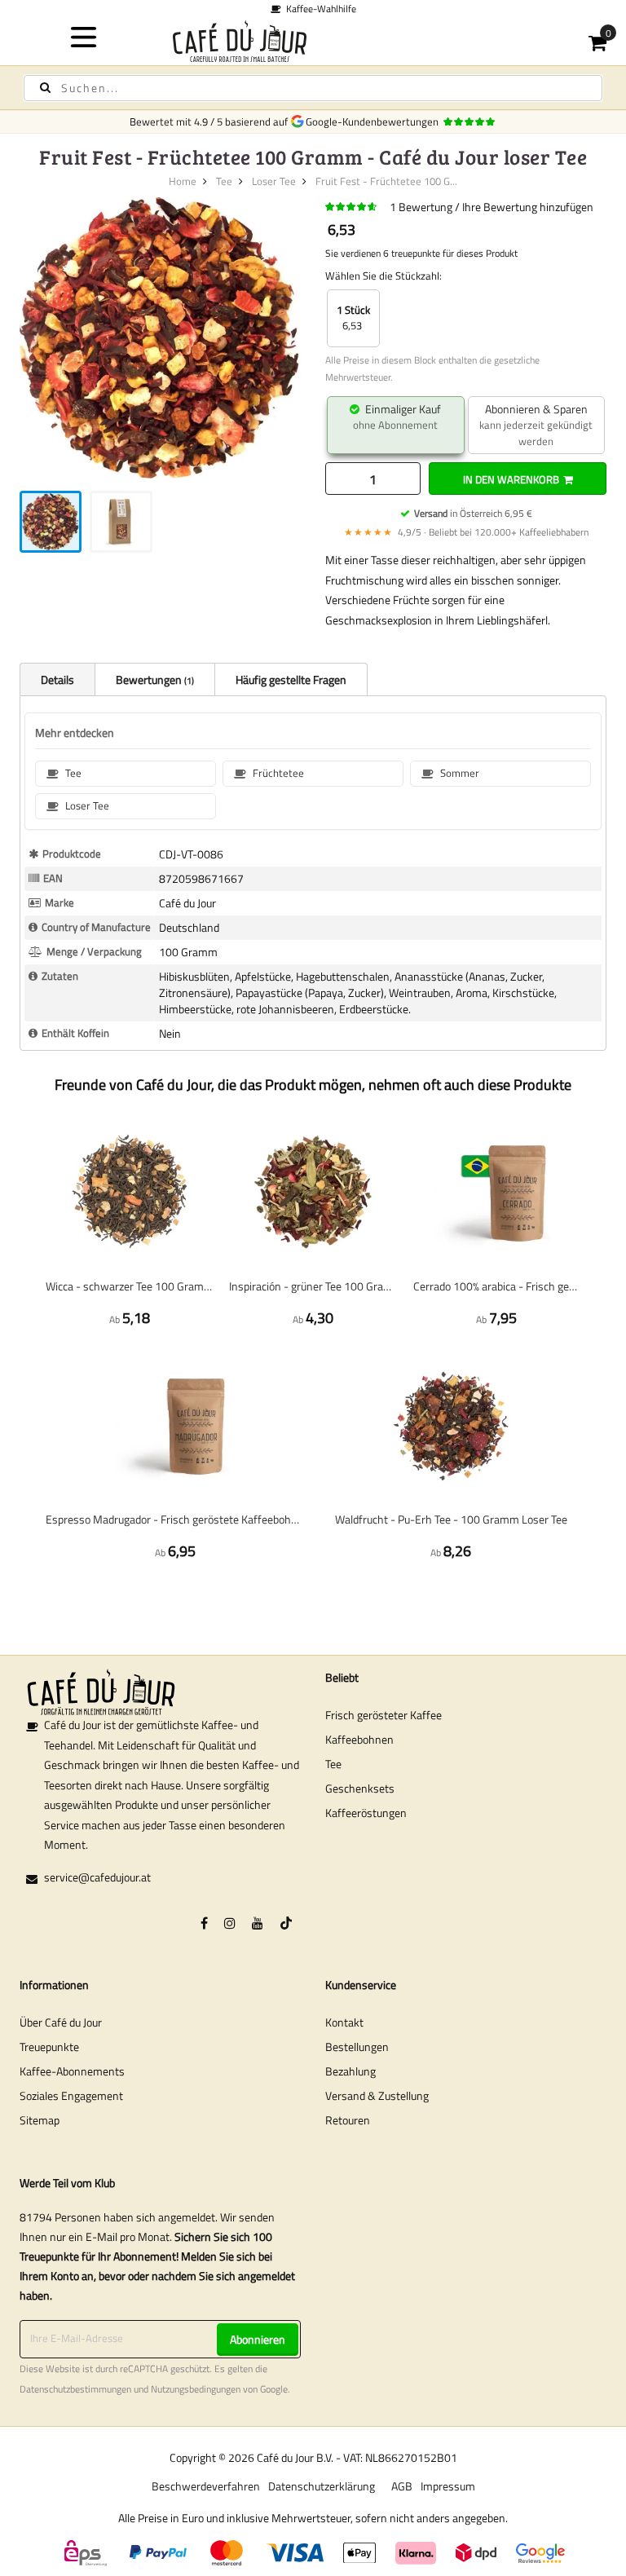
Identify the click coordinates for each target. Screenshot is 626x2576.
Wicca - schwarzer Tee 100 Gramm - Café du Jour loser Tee (129, 1286)
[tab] (57, 679)
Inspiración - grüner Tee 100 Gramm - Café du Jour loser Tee (313, 1286)
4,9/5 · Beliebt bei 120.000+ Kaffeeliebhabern (466, 532)
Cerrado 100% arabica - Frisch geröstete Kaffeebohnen (497, 1286)
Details (57, 679)
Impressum (448, 2486)
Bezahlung (350, 2071)
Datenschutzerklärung (322, 2486)
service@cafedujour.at (97, 1877)
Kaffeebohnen (359, 1739)
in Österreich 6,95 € (473, 513)
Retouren (348, 2120)
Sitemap (40, 2120)
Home (183, 181)
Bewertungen (154, 679)
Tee (224, 181)
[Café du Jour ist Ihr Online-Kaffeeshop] (313, 41)
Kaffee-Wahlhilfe (319, 9)
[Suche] (45, 88)
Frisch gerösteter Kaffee (384, 1715)
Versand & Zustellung (377, 2095)
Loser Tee (274, 181)
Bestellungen (357, 2047)
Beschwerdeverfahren (206, 2486)
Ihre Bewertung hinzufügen (528, 207)
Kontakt (344, 2022)
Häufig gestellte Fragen (291, 679)
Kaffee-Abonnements (72, 2071)
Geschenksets (360, 1788)
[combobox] (313, 88)
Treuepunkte (49, 2047)
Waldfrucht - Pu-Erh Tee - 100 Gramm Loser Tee (451, 1519)
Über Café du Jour (61, 2022)
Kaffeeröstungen (366, 1813)
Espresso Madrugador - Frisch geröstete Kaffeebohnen (175, 1519)
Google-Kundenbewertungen (375, 121)
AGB (402, 2486)
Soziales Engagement (71, 2095)
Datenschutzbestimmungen (75, 2389)
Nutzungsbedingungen (196, 2389)
